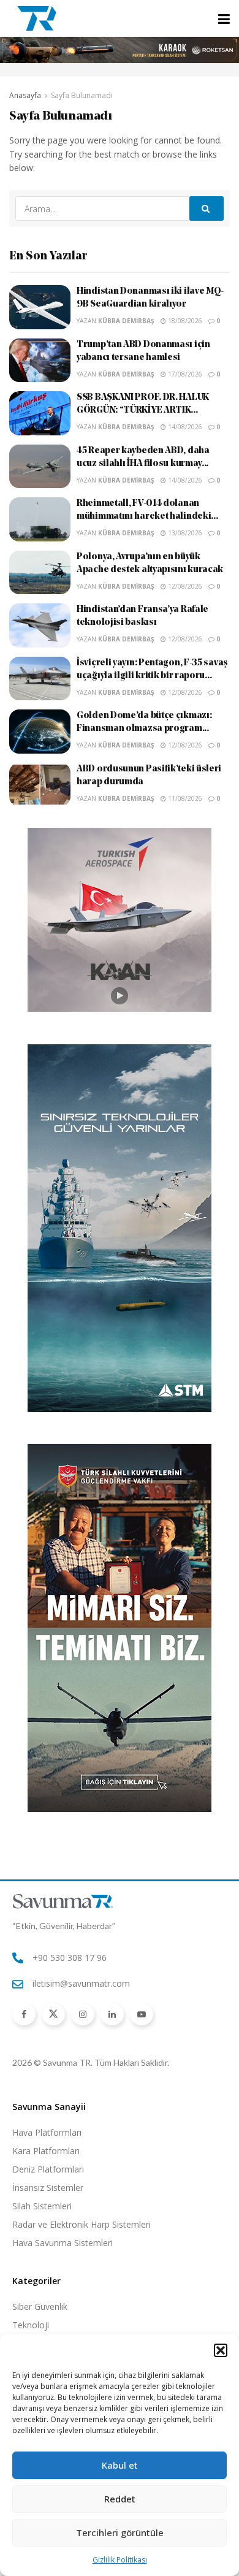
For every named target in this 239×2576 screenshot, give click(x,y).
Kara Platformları (46, 2151)
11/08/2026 (184, 798)
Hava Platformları (47, 2132)
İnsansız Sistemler (48, 2188)
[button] (221, 2350)
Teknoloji (31, 2325)
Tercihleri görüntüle (120, 2532)
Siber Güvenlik (40, 2307)
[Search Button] (207, 208)
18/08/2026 (184, 321)
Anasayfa (25, 95)
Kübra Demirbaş (126, 321)
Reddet (120, 2499)
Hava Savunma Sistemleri (63, 2243)
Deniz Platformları (48, 2169)
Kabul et (120, 2465)
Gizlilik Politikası (120, 2560)
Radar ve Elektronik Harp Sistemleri (82, 2224)
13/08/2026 (184, 533)
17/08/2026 (184, 374)
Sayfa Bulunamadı (82, 95)
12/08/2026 (184, 586)
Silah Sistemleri (42, 2206)
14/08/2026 (184, 427)
